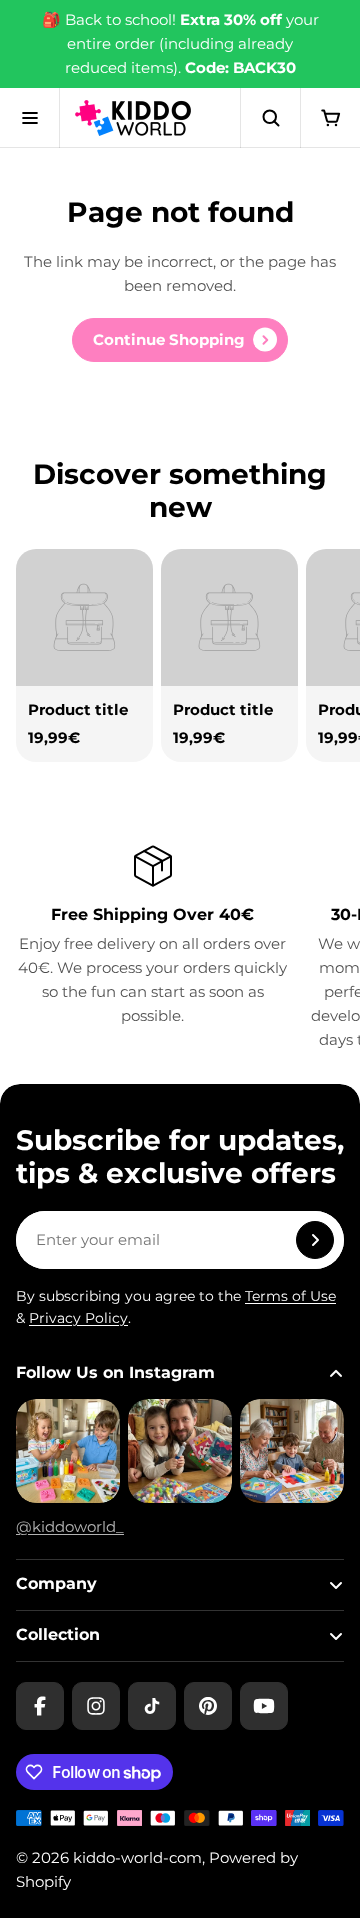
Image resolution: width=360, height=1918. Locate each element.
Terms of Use (290, 1296)
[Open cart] (330, 118)
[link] (180, 340)
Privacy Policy (78, 1318)
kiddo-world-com (137, 1857)
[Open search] (270, 118)
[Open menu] (30, 118)
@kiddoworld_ (70, 1526)
